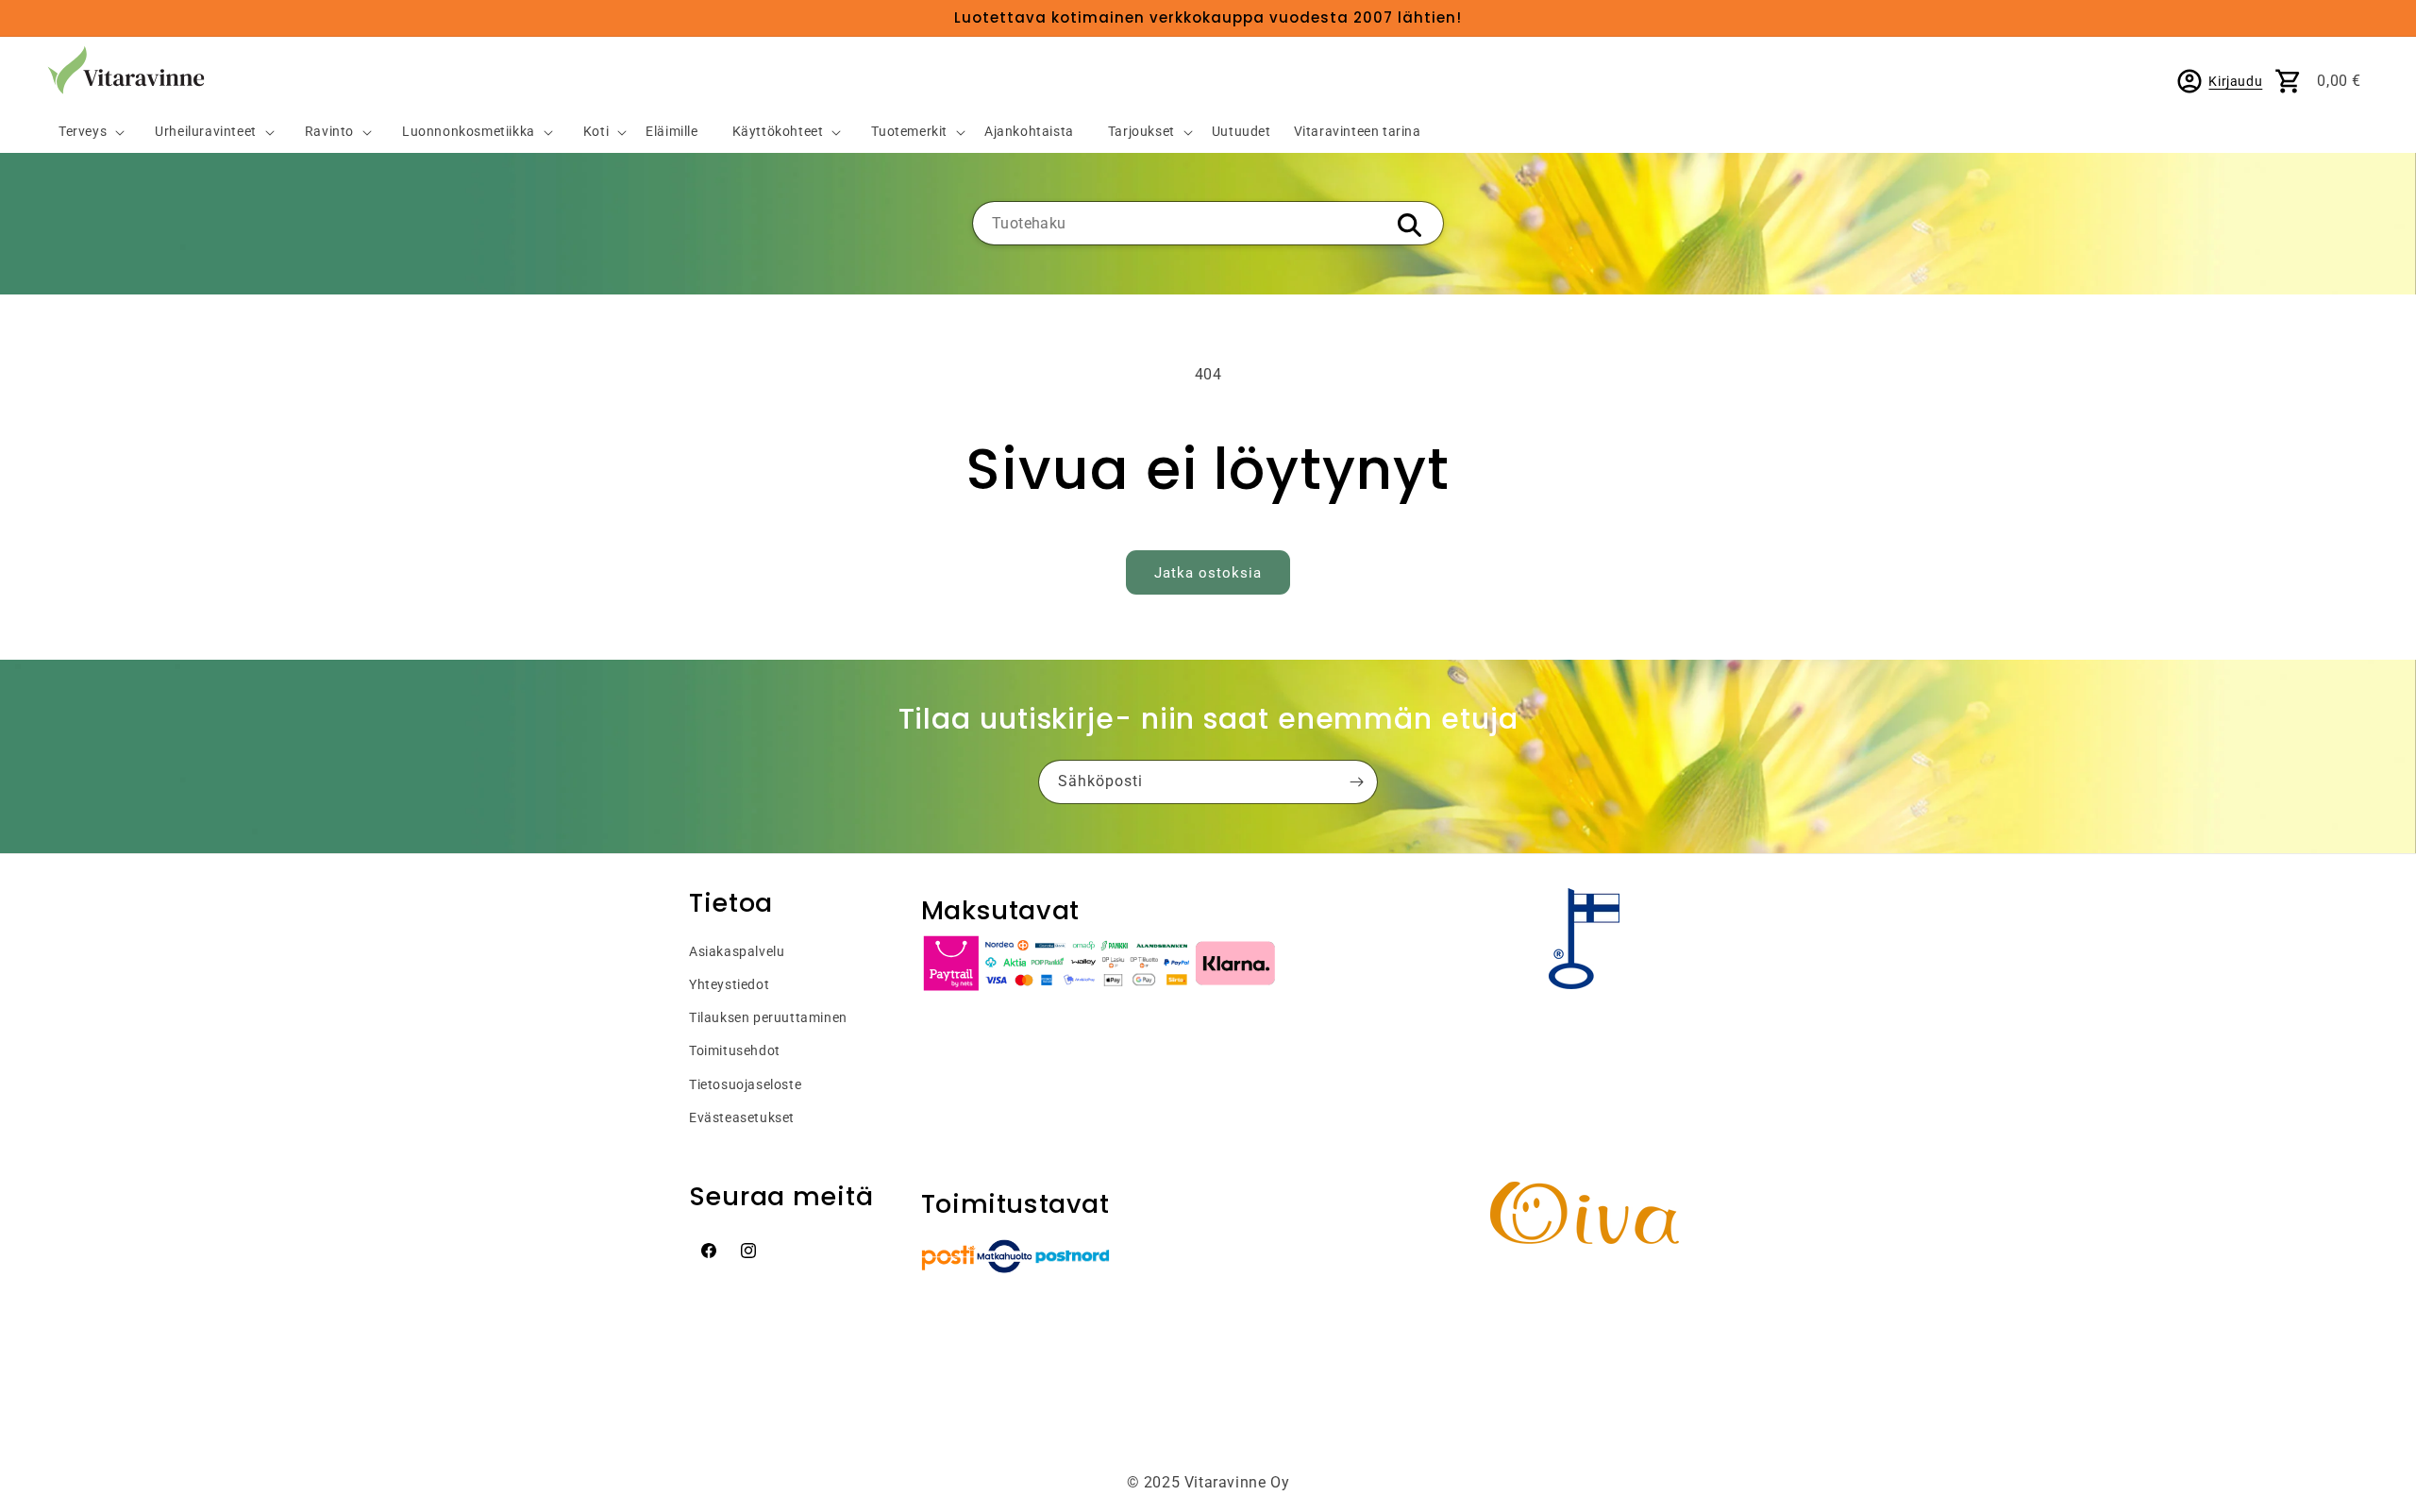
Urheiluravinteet (206, 132)
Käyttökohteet (778, 132)
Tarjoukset (1141, 132)
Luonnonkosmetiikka (469, 132)
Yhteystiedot (729, 984)
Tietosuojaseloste (745, 1084)
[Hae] (1409, 225)
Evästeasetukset (742, 1117)
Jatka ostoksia (1208, 573)
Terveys (83, 132)
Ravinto (329, 132)
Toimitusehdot (735, 1050)
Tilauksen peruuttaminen (768, 1017)
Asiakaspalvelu (737, 951)
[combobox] (1208, 223)
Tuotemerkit (909, 132)
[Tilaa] (1356, 782)
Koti (596, 132)
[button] (84, 133)
